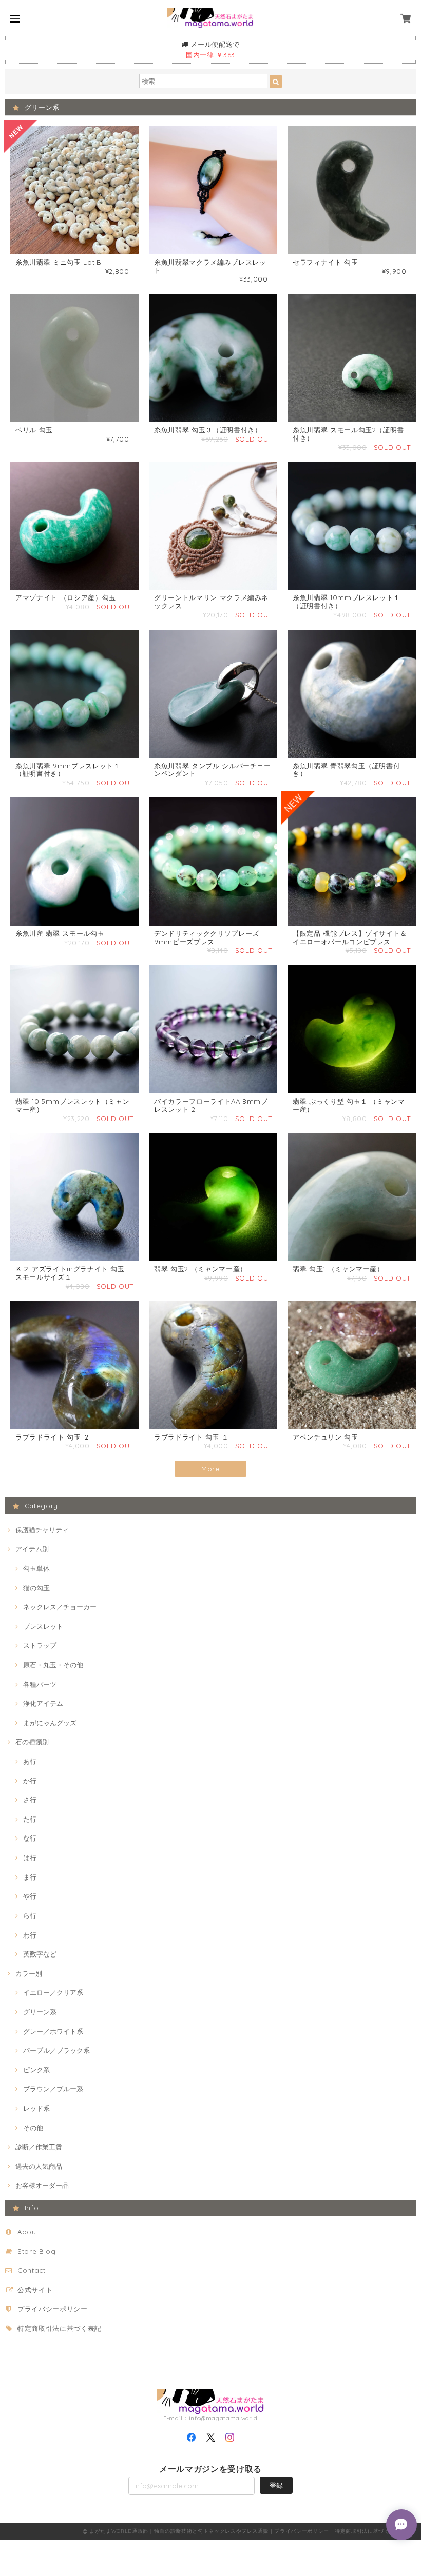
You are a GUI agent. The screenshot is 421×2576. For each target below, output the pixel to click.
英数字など (40, 1954)
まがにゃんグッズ (50, 1723)
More (210, 1469)
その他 (33, 2128)
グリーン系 (40, 2012)
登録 (276, 2485)
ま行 (30, 1877)
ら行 (30, 1915)
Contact (32, 2270)
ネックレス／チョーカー (60, 1607)
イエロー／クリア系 (53, 1992)
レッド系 (36, 2108)
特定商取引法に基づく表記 (60, 2328)
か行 (30, 1781)
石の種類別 (32, 1742)
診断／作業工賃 (39, 2147)
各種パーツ (40, 1684)
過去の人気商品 (39, 2166)
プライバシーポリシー (53, 2309)
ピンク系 (36, 2070)
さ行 (30, 1800)
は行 (30, 1858)
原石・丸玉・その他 (53, 1665)
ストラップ (40, 1645)
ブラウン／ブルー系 (53, 2089)
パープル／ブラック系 (56, 2050)
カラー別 (29, 1973)
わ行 (30, 1935)
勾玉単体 (36, 1568)
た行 (30, 1819)
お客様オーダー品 (42, 2185)
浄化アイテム (43, 1703)
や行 (30, 1896)
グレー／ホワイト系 (53, 2031)
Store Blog (37, 2251)
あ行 (30, 1761)
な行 (30, 1838)
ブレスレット (43, 1626)
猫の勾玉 (36, 1588)
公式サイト (35, 2290)
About (28, 2232)
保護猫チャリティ (42, 1530)
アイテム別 (32, 1549)
